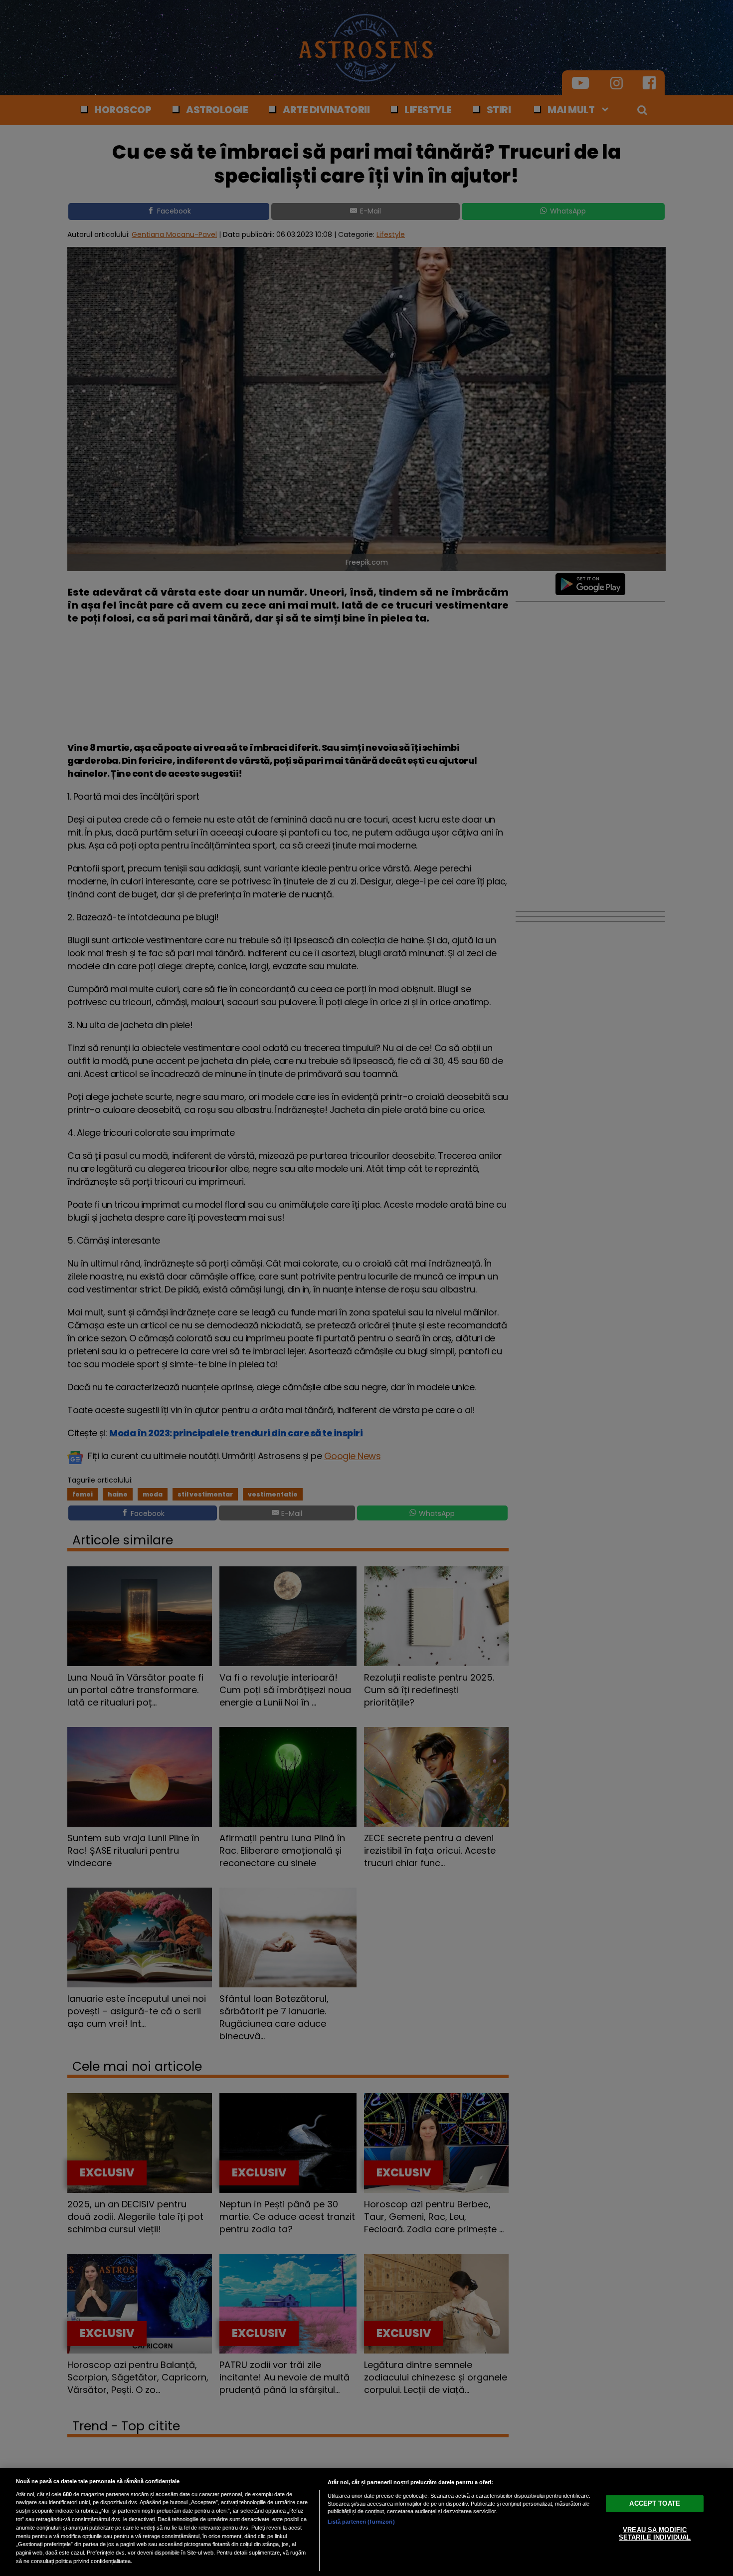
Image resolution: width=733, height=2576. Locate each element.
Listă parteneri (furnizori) (361, 2522)
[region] (366, 2522)
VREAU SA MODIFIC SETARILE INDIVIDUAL (655, 2533)
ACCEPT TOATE (655, 2503)
